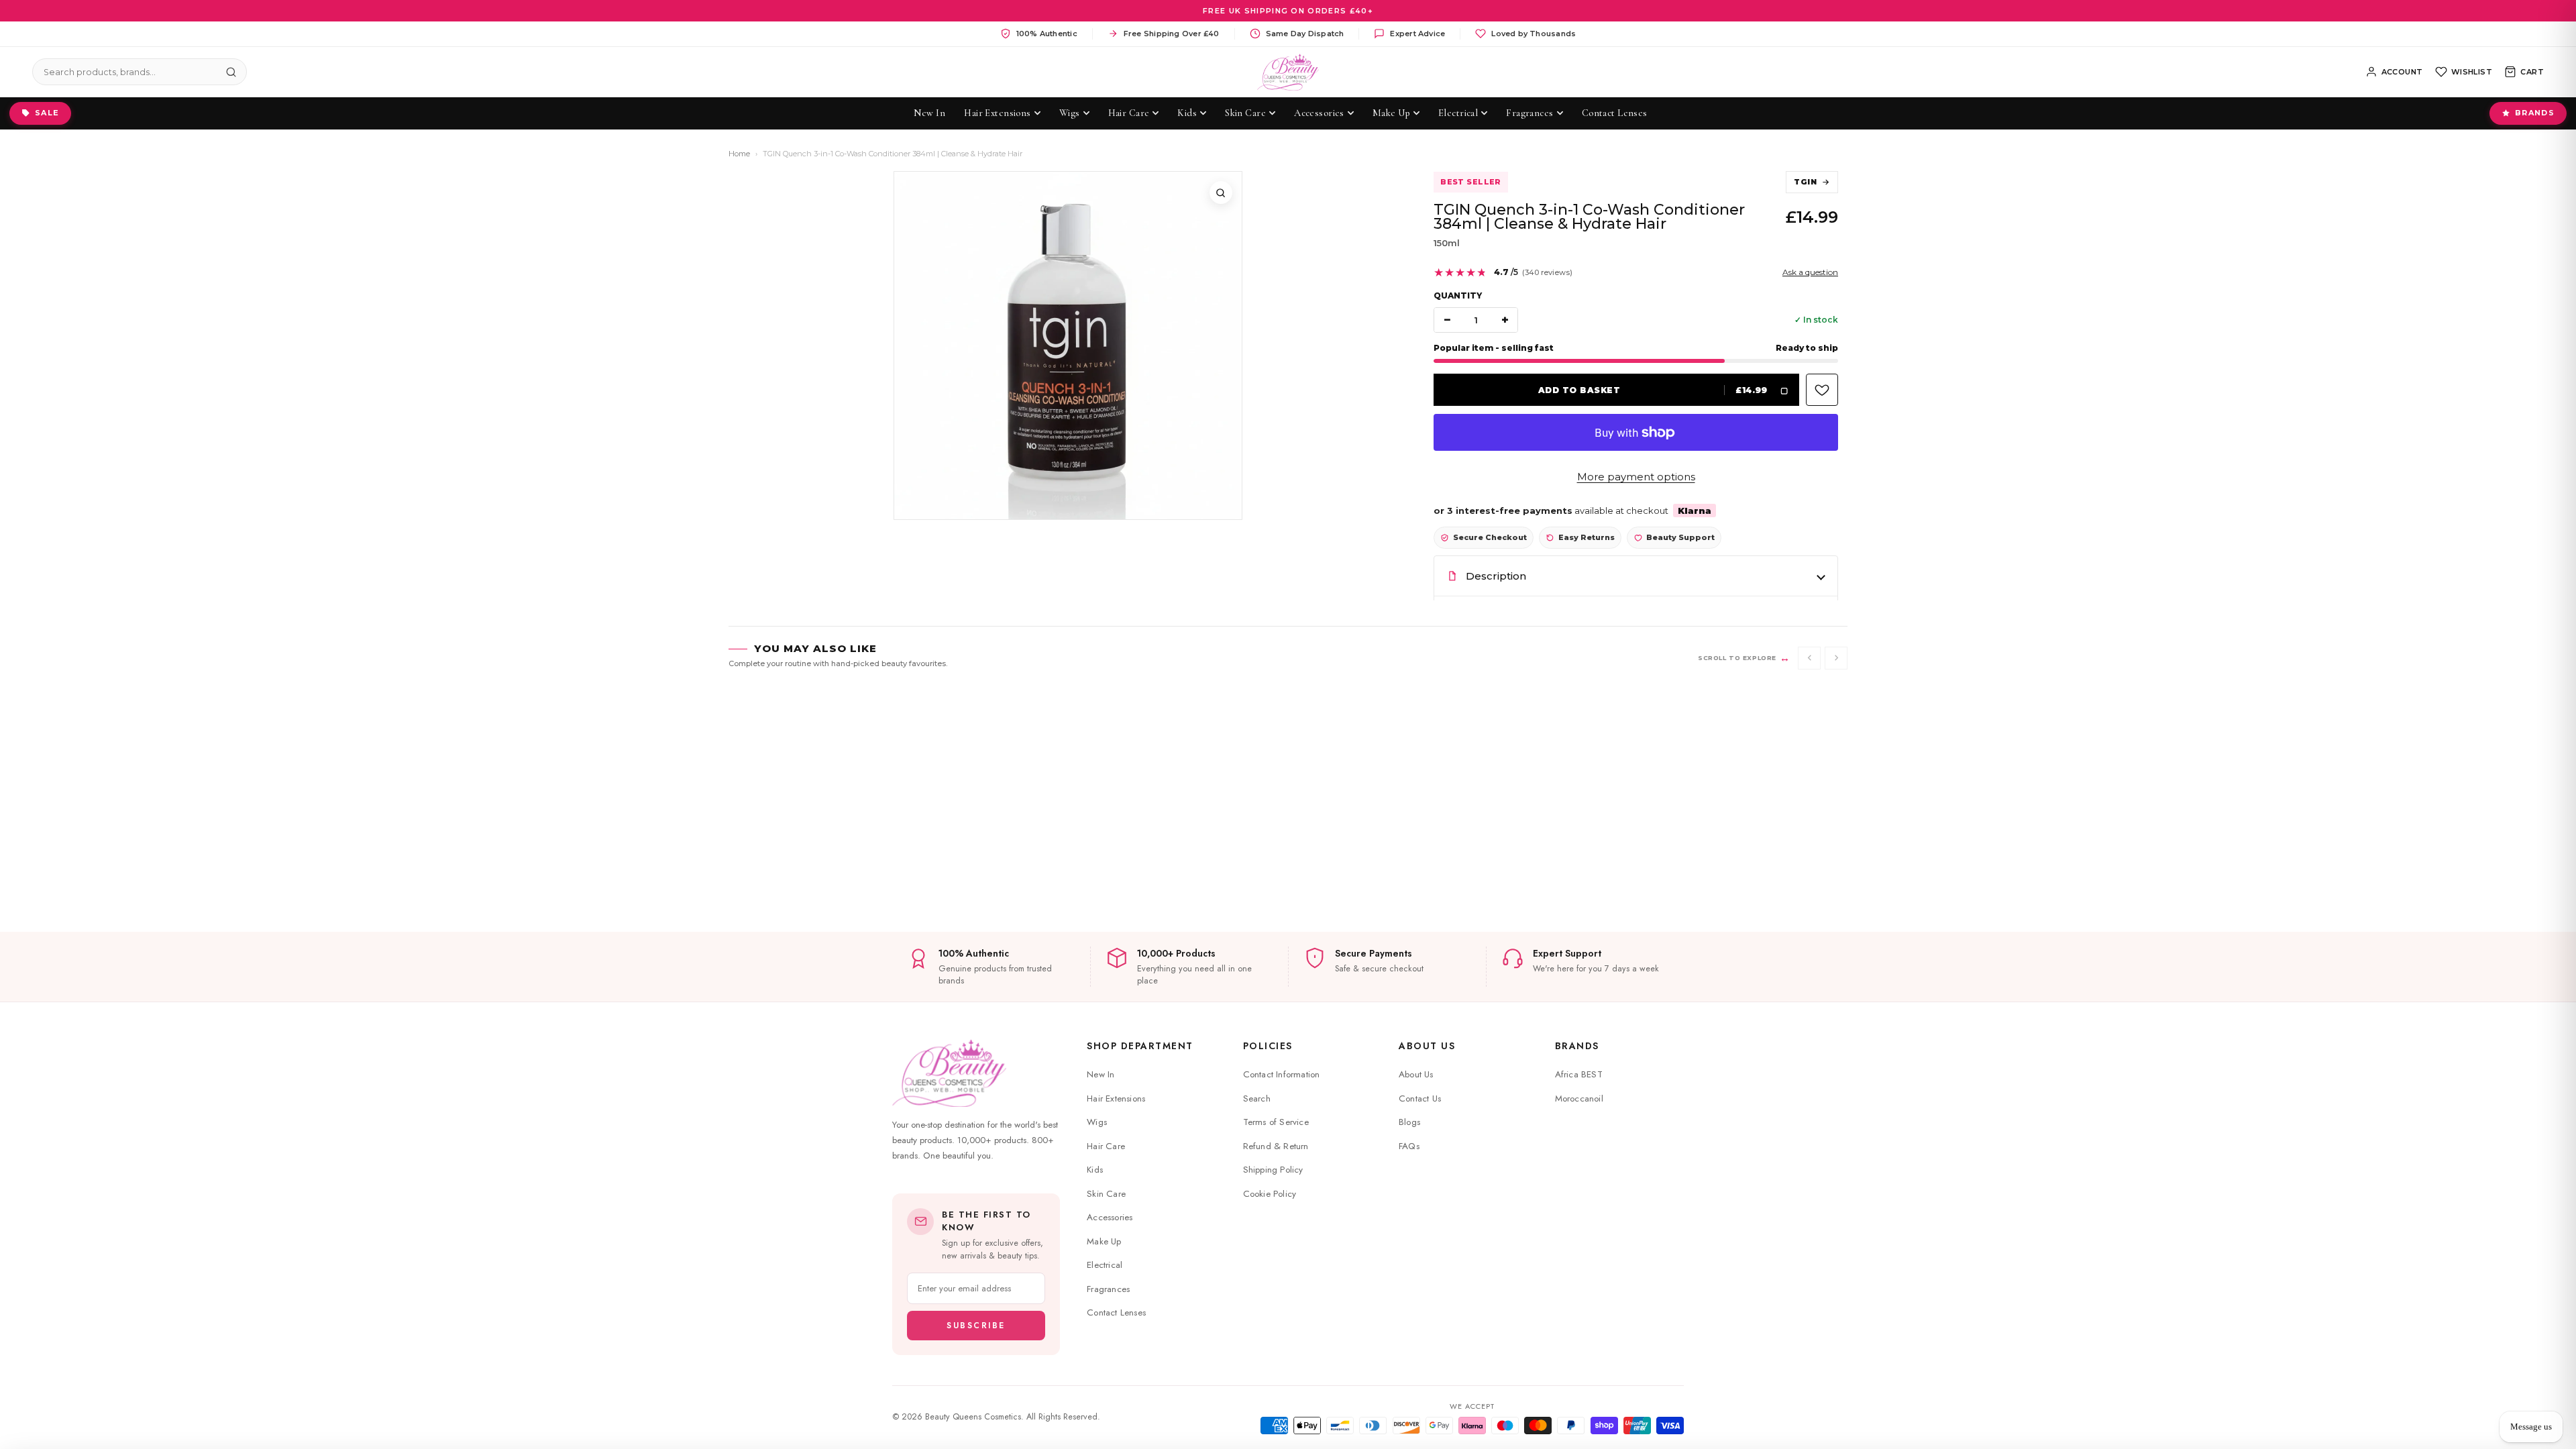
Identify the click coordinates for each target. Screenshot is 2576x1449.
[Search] (231, 72)
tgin (1805, 182)
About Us (1427, 1046)
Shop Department (1140, 1046)
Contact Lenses (1116, 1312)
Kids (1095, 1170)
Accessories (1110, 1217)
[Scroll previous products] (1809, 658)
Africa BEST (1579, 1074)
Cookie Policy (1270, 1194)
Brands (2535, 113)
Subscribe (976, 1326)
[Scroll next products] (1836, 658)
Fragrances (1108, 1289)
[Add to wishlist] (1822, 390)
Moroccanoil (1579, 1098)
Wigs (1097, 1122)
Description (1496, 576)
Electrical (1105, 1265)
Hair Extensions (1116, 1098)
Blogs (1409, 1122)
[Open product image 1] (1068, 345)
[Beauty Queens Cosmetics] (1288, 72)
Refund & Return (1276, 1146)
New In (1101, 1074)
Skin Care (1106, 1194)
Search (1257, 1098)
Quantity (1458, 296)
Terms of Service (1276, 1122)
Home (739, 154)
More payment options (1636, 477)
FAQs (1409, 1146)
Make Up (1104, 1241)
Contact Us (1420, 1098)
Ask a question (1810, 272)
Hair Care (1106, 1146)
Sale (47, 113)
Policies (1268, 1046)
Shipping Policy (1273, 1170)
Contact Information (1282, 1074)
